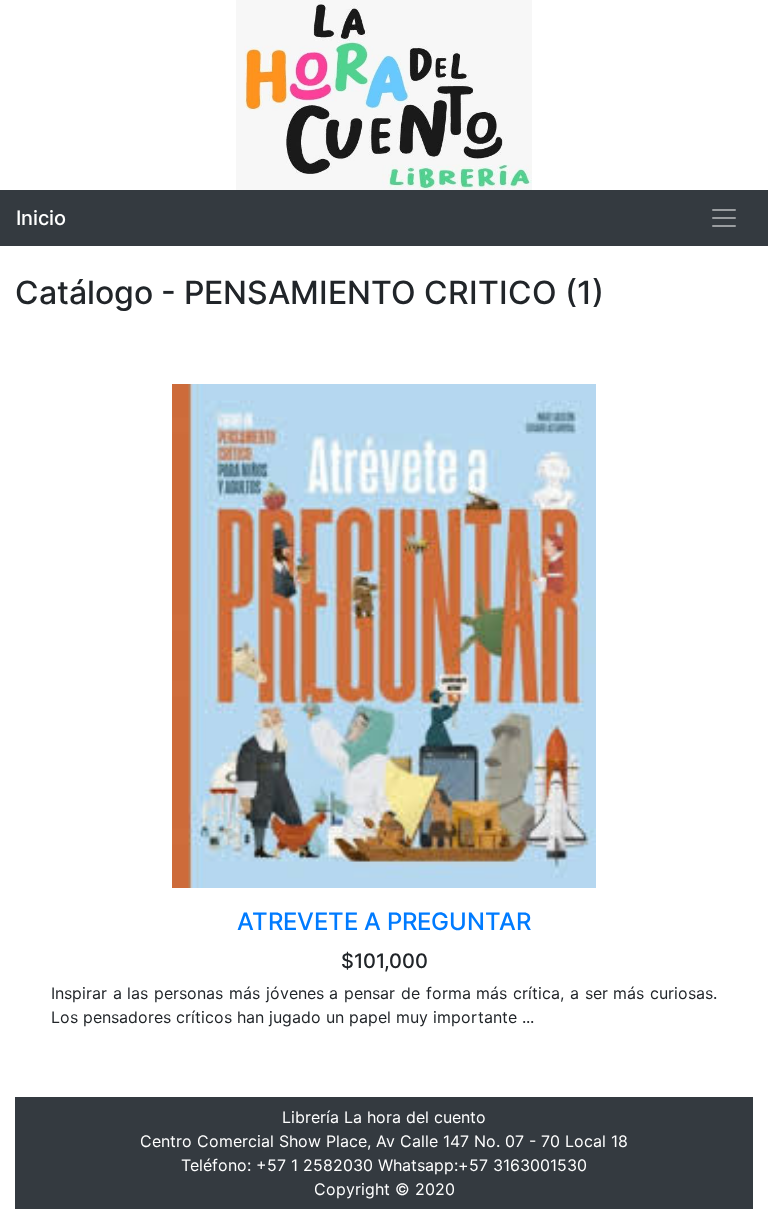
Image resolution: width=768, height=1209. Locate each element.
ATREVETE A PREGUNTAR (384, 921)
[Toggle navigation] (724, 218)
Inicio (41, 218)
